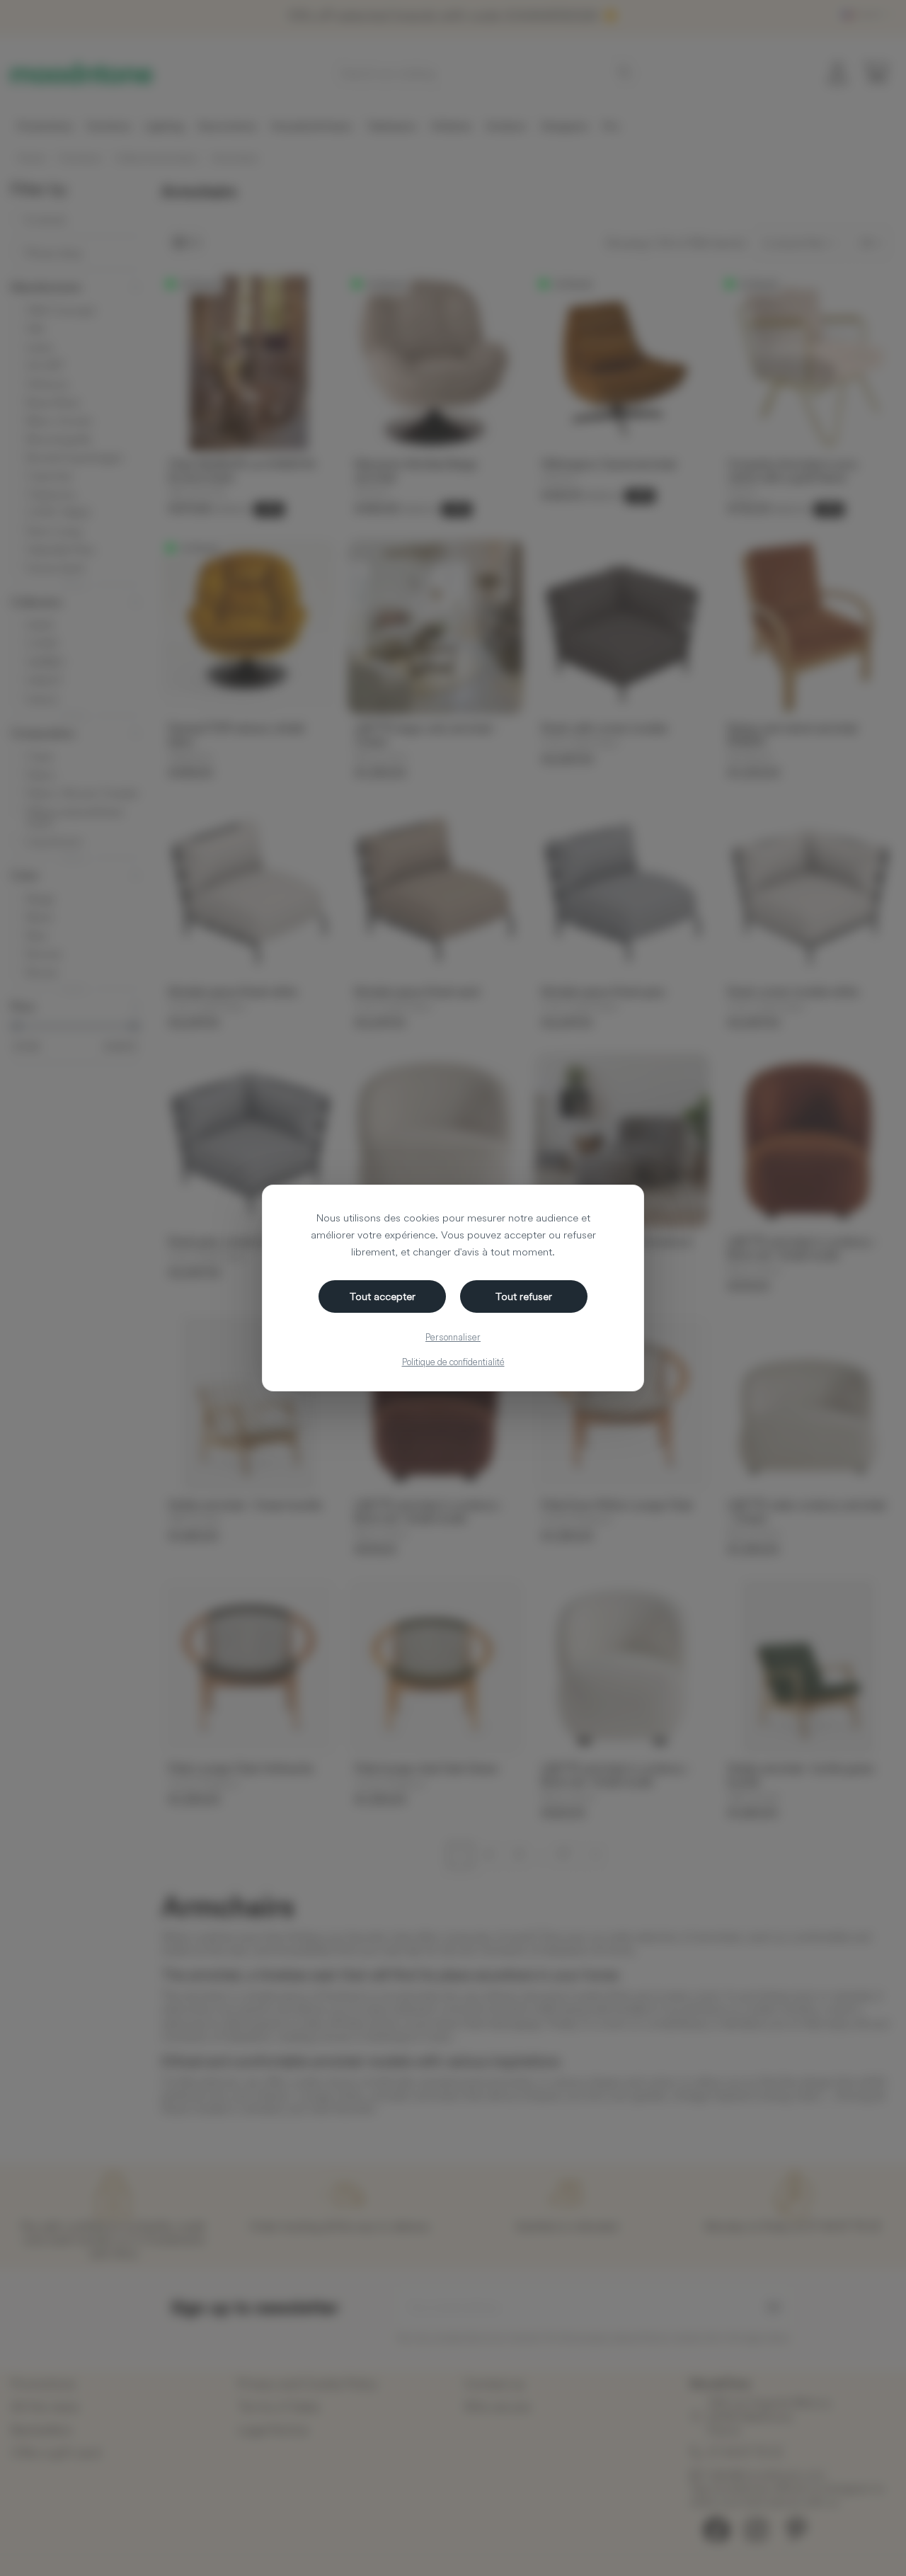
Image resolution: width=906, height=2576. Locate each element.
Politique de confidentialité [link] (453, 1362)
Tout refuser (524, 1296)
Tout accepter (383, 1296)
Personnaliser (453, 1337)
